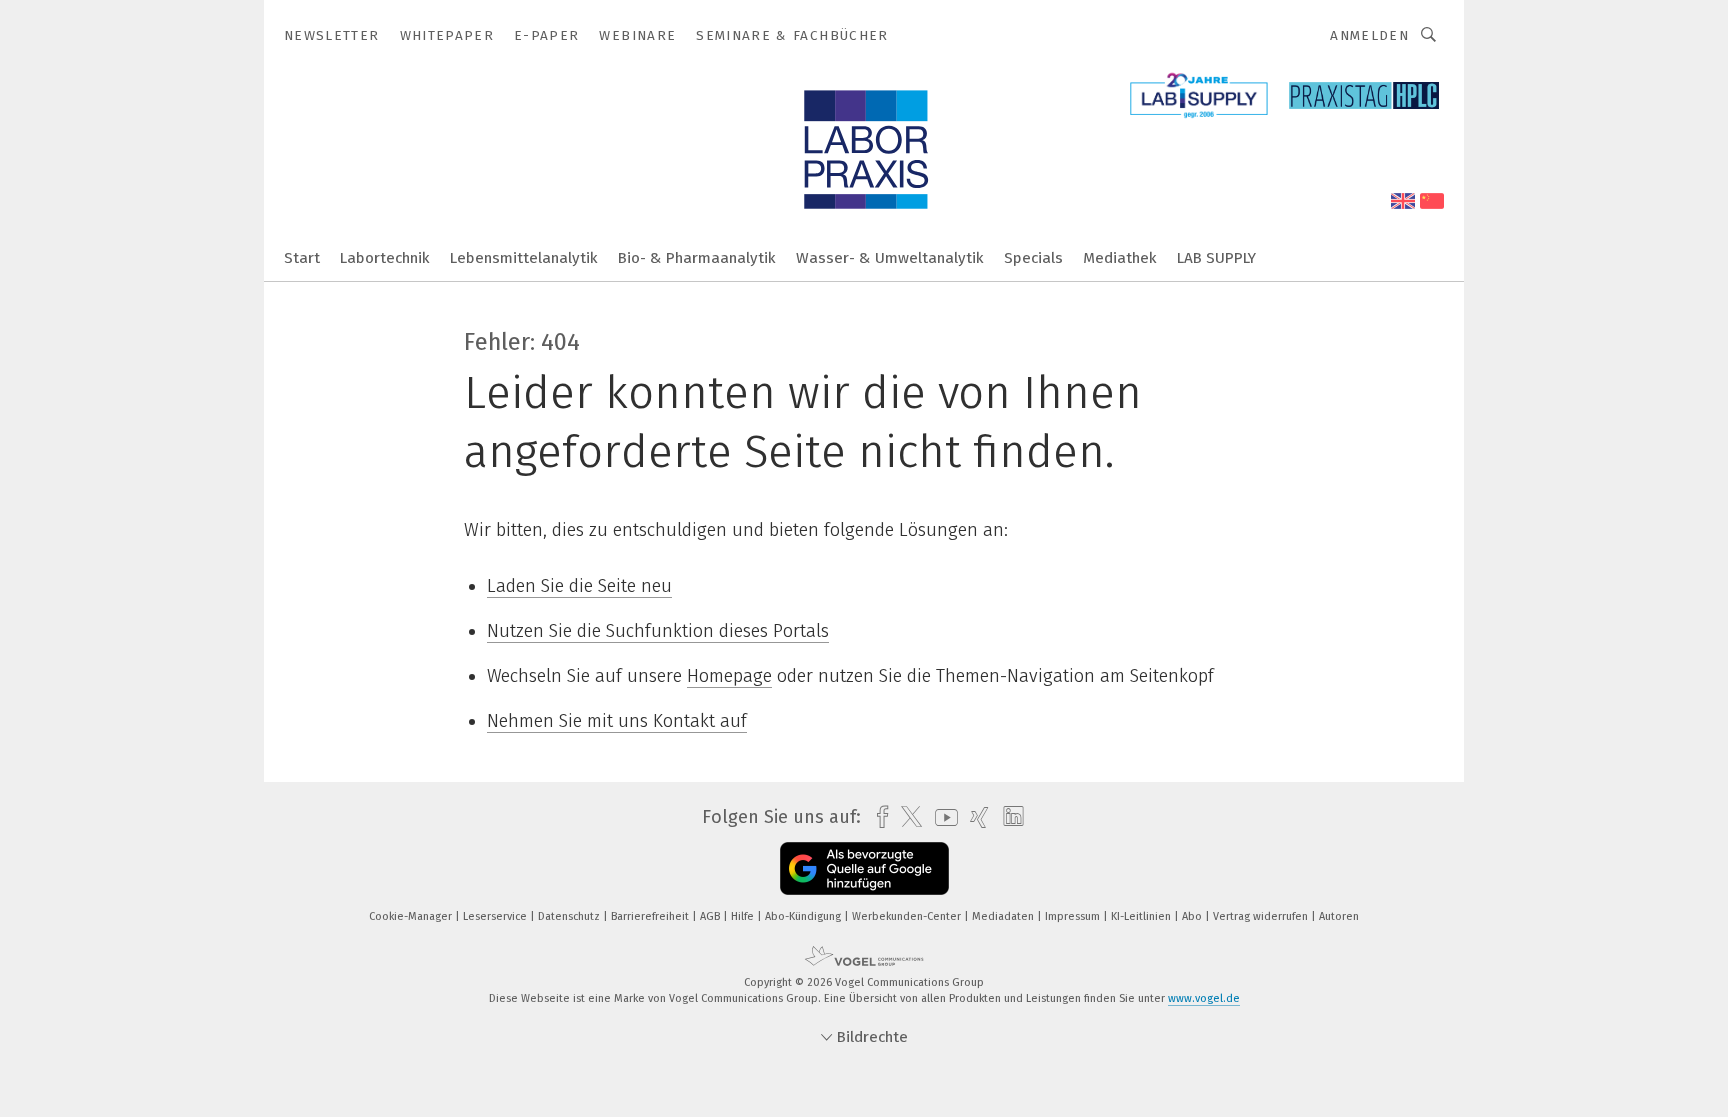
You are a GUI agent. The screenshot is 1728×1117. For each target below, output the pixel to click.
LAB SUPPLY (1216, 258)
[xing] (974, 817)
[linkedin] (1008, 817)
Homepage (729, 676)
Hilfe (744, 916)
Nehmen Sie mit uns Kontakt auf (617, 721)
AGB (711, 916)
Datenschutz (570, 916)
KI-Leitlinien (1142, 916)
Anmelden (1369, 35)
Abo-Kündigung (804, 916)
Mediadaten (1004, 916)
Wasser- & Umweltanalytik (890, 258)
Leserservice (496, 916)
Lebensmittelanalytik (524, 258)
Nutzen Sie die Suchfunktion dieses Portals (658, 631)
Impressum (1074, 916)
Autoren (1339, 916)
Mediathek (1120, 258)
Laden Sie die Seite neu (579, 586)
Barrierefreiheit (651, 916)
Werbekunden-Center (908, 916)
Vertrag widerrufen (1262, 916)
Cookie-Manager (412, 916)
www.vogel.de (1204, 998)
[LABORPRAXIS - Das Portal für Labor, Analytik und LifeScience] (302, 256)
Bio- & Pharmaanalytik (697, 258)
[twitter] (906, 817)
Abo (1193, 916)
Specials (1033, 258)
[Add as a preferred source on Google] (864, 868)
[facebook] (877, 817)
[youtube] (941, 817)
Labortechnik (385, 258)
